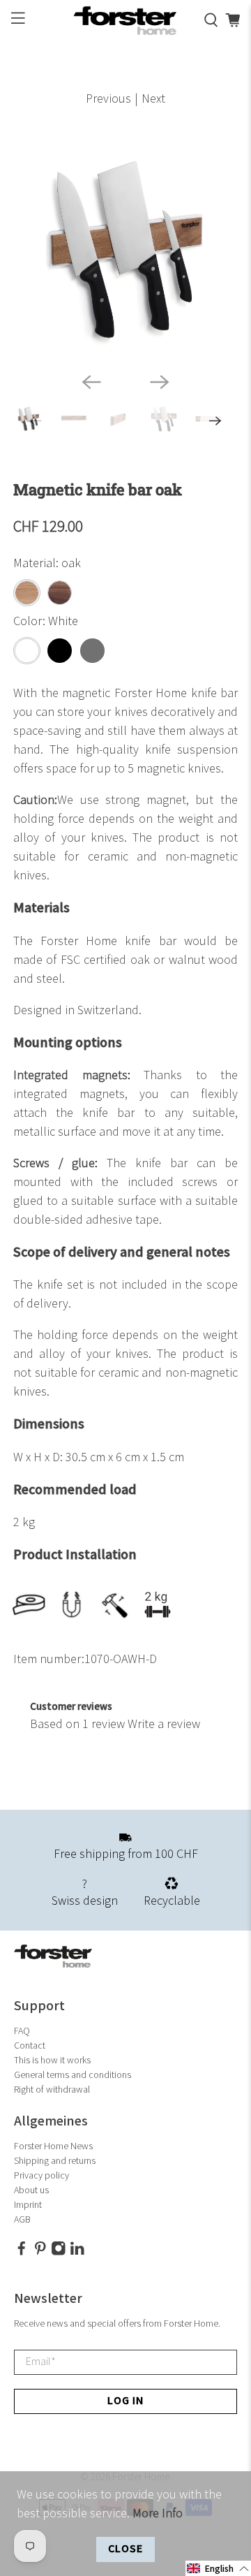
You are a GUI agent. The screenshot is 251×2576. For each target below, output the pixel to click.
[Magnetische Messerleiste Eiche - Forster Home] (125, 249)
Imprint (28, 2205)
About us (31, 2190)
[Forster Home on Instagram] (59, 2253)
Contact (30, 2046)
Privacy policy (41, 2175)
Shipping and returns (55, 2161)
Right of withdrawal (52, 2090)
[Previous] (91, 382)
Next (153, 99)
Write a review (164, 1724)
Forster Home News (53, 2146)
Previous (108, 99)
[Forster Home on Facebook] (22, 2253)
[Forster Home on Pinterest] (40, 2253)
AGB (22, 2219)
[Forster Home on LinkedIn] (77, 2253)
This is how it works (52, 2060)
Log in (125, 2401)
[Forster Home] (125, 21)
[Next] (160, 382)
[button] (218, 2568)
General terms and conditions (73, 2075)
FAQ (22, 2031)
